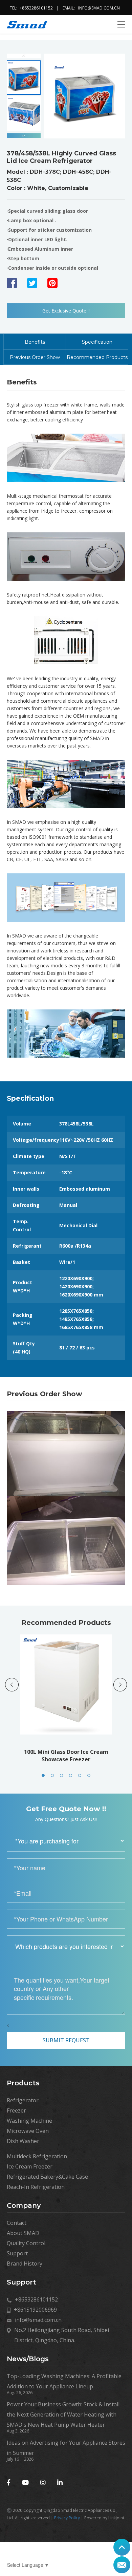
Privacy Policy (67, 2518)
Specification (97, 342)
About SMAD (23, 2233)
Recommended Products (97, 357)
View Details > (68, 1705)
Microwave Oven (28, 2131)
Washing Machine (29, 2121)
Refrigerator (23, 2100)
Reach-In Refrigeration (36, 2187)
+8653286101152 (36, 8)
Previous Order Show (35, 357)
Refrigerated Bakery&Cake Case (47, 2177)
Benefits (35, 342)
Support (17, 2253)
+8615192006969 (35, 2310)
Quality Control (26, 2243)
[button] (24, 136)
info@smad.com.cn (99, 8)
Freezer (16, 2110)
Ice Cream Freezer (30, 2166)
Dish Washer (23, 2141)
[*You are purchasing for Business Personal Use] (66, 1841)
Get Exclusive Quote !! (66, 311)
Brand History (25, 2264)
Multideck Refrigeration (37, 2156)
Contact (17, 2223)
